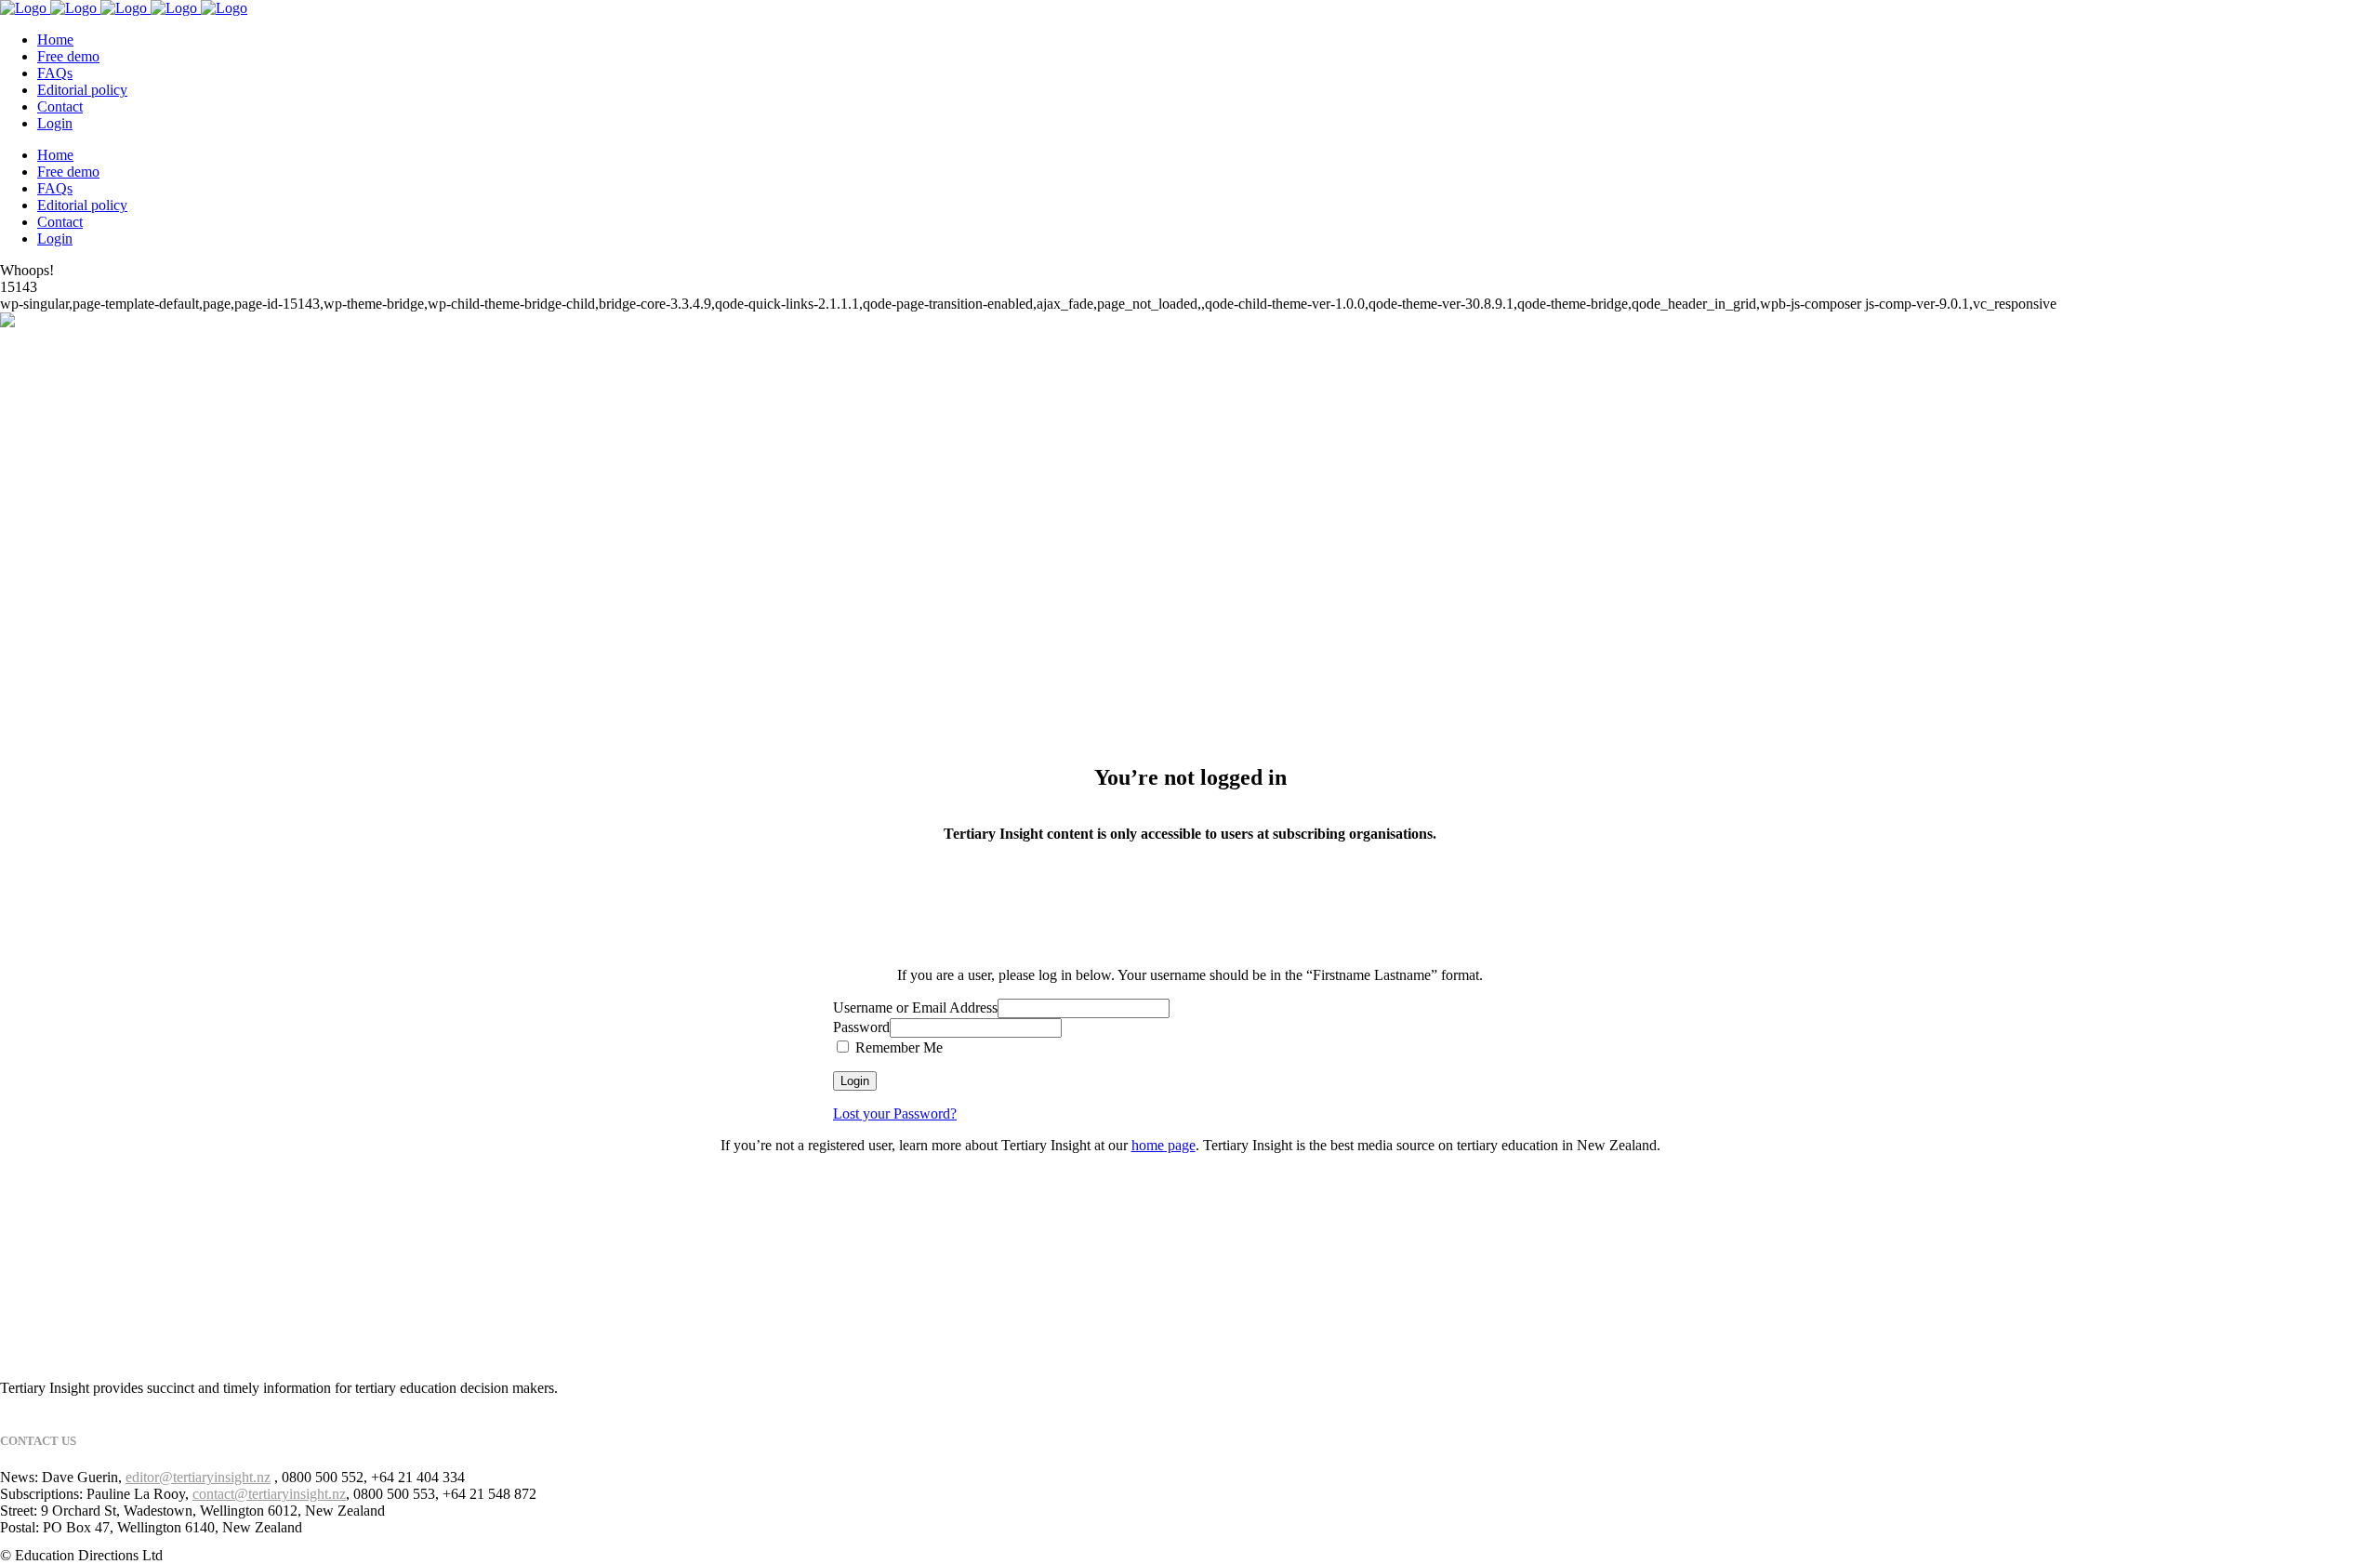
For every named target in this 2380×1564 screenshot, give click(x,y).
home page (1164, 1145)
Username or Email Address (915, 1007)
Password (861, 1027)
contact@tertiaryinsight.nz (269, 1494)
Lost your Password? (895, 1113)
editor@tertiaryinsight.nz (198, 1477)
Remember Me (897, 1047)
